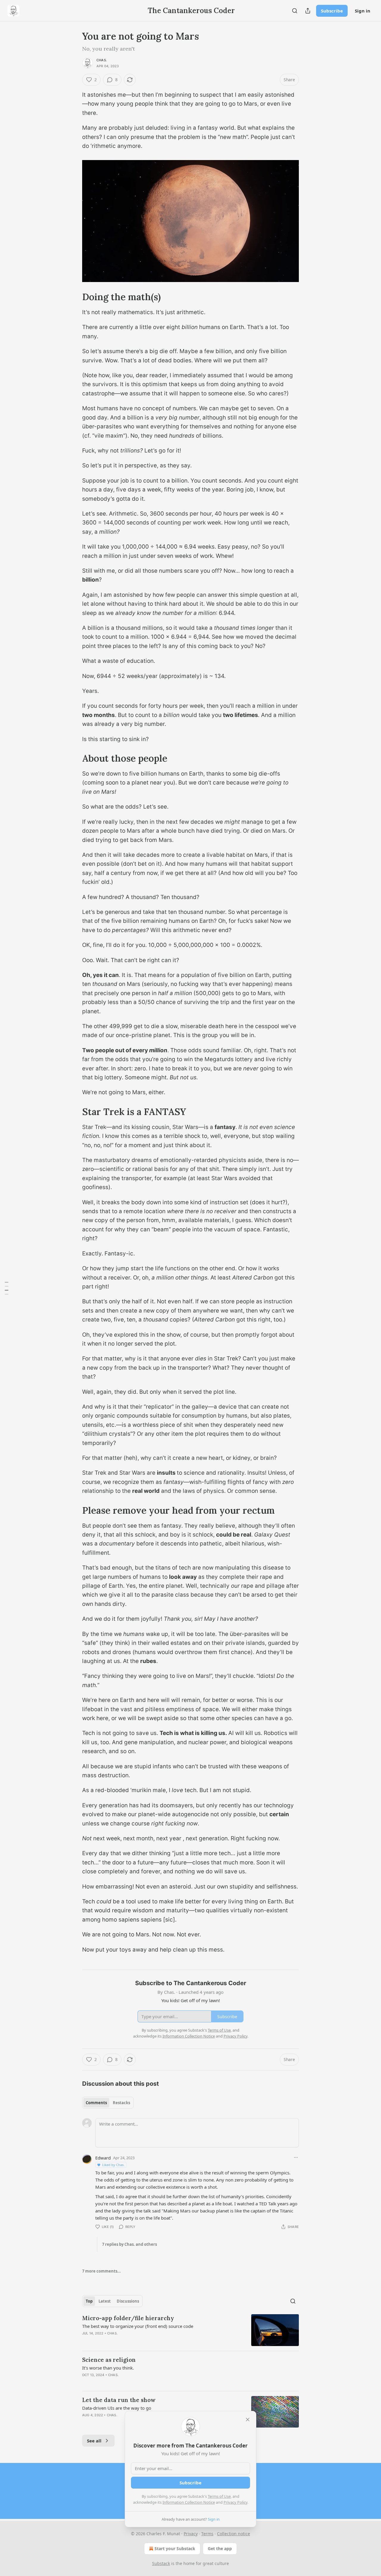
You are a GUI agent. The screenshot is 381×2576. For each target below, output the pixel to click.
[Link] (74, 297)
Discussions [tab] (128, 2301)
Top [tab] (89, 2301)
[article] (190, 2330)
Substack (161, 2563)
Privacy (191, 2534)
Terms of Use (219, 2496)
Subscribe (332, 11)
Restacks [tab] (121, 2103)
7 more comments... (102, 2271)
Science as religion (109, 2360)
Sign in (363, 11)
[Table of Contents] (7, 1288)
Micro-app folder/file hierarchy (128, 2318)
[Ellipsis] (296, 2157)
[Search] (295, 11)
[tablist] (108, 2103)
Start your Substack (175, 2548)
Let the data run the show (119, 2400)
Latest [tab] (105, 2301)
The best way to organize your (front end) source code (138, 2326)
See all (94, 2441)
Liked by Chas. (113, 2165)
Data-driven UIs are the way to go (117, 2408)
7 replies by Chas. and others (129, 2244)
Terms (207, 2534)
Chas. (102, 60)
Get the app (220, 2548)
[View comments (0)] (140, 2341)
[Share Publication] (308, 11)
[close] (248, 2420)
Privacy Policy (235, 2502)
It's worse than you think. (108, 2368)
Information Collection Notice (189, 2502)
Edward (103, 2158)
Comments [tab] (96, 2103)
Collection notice (234, 2534)
